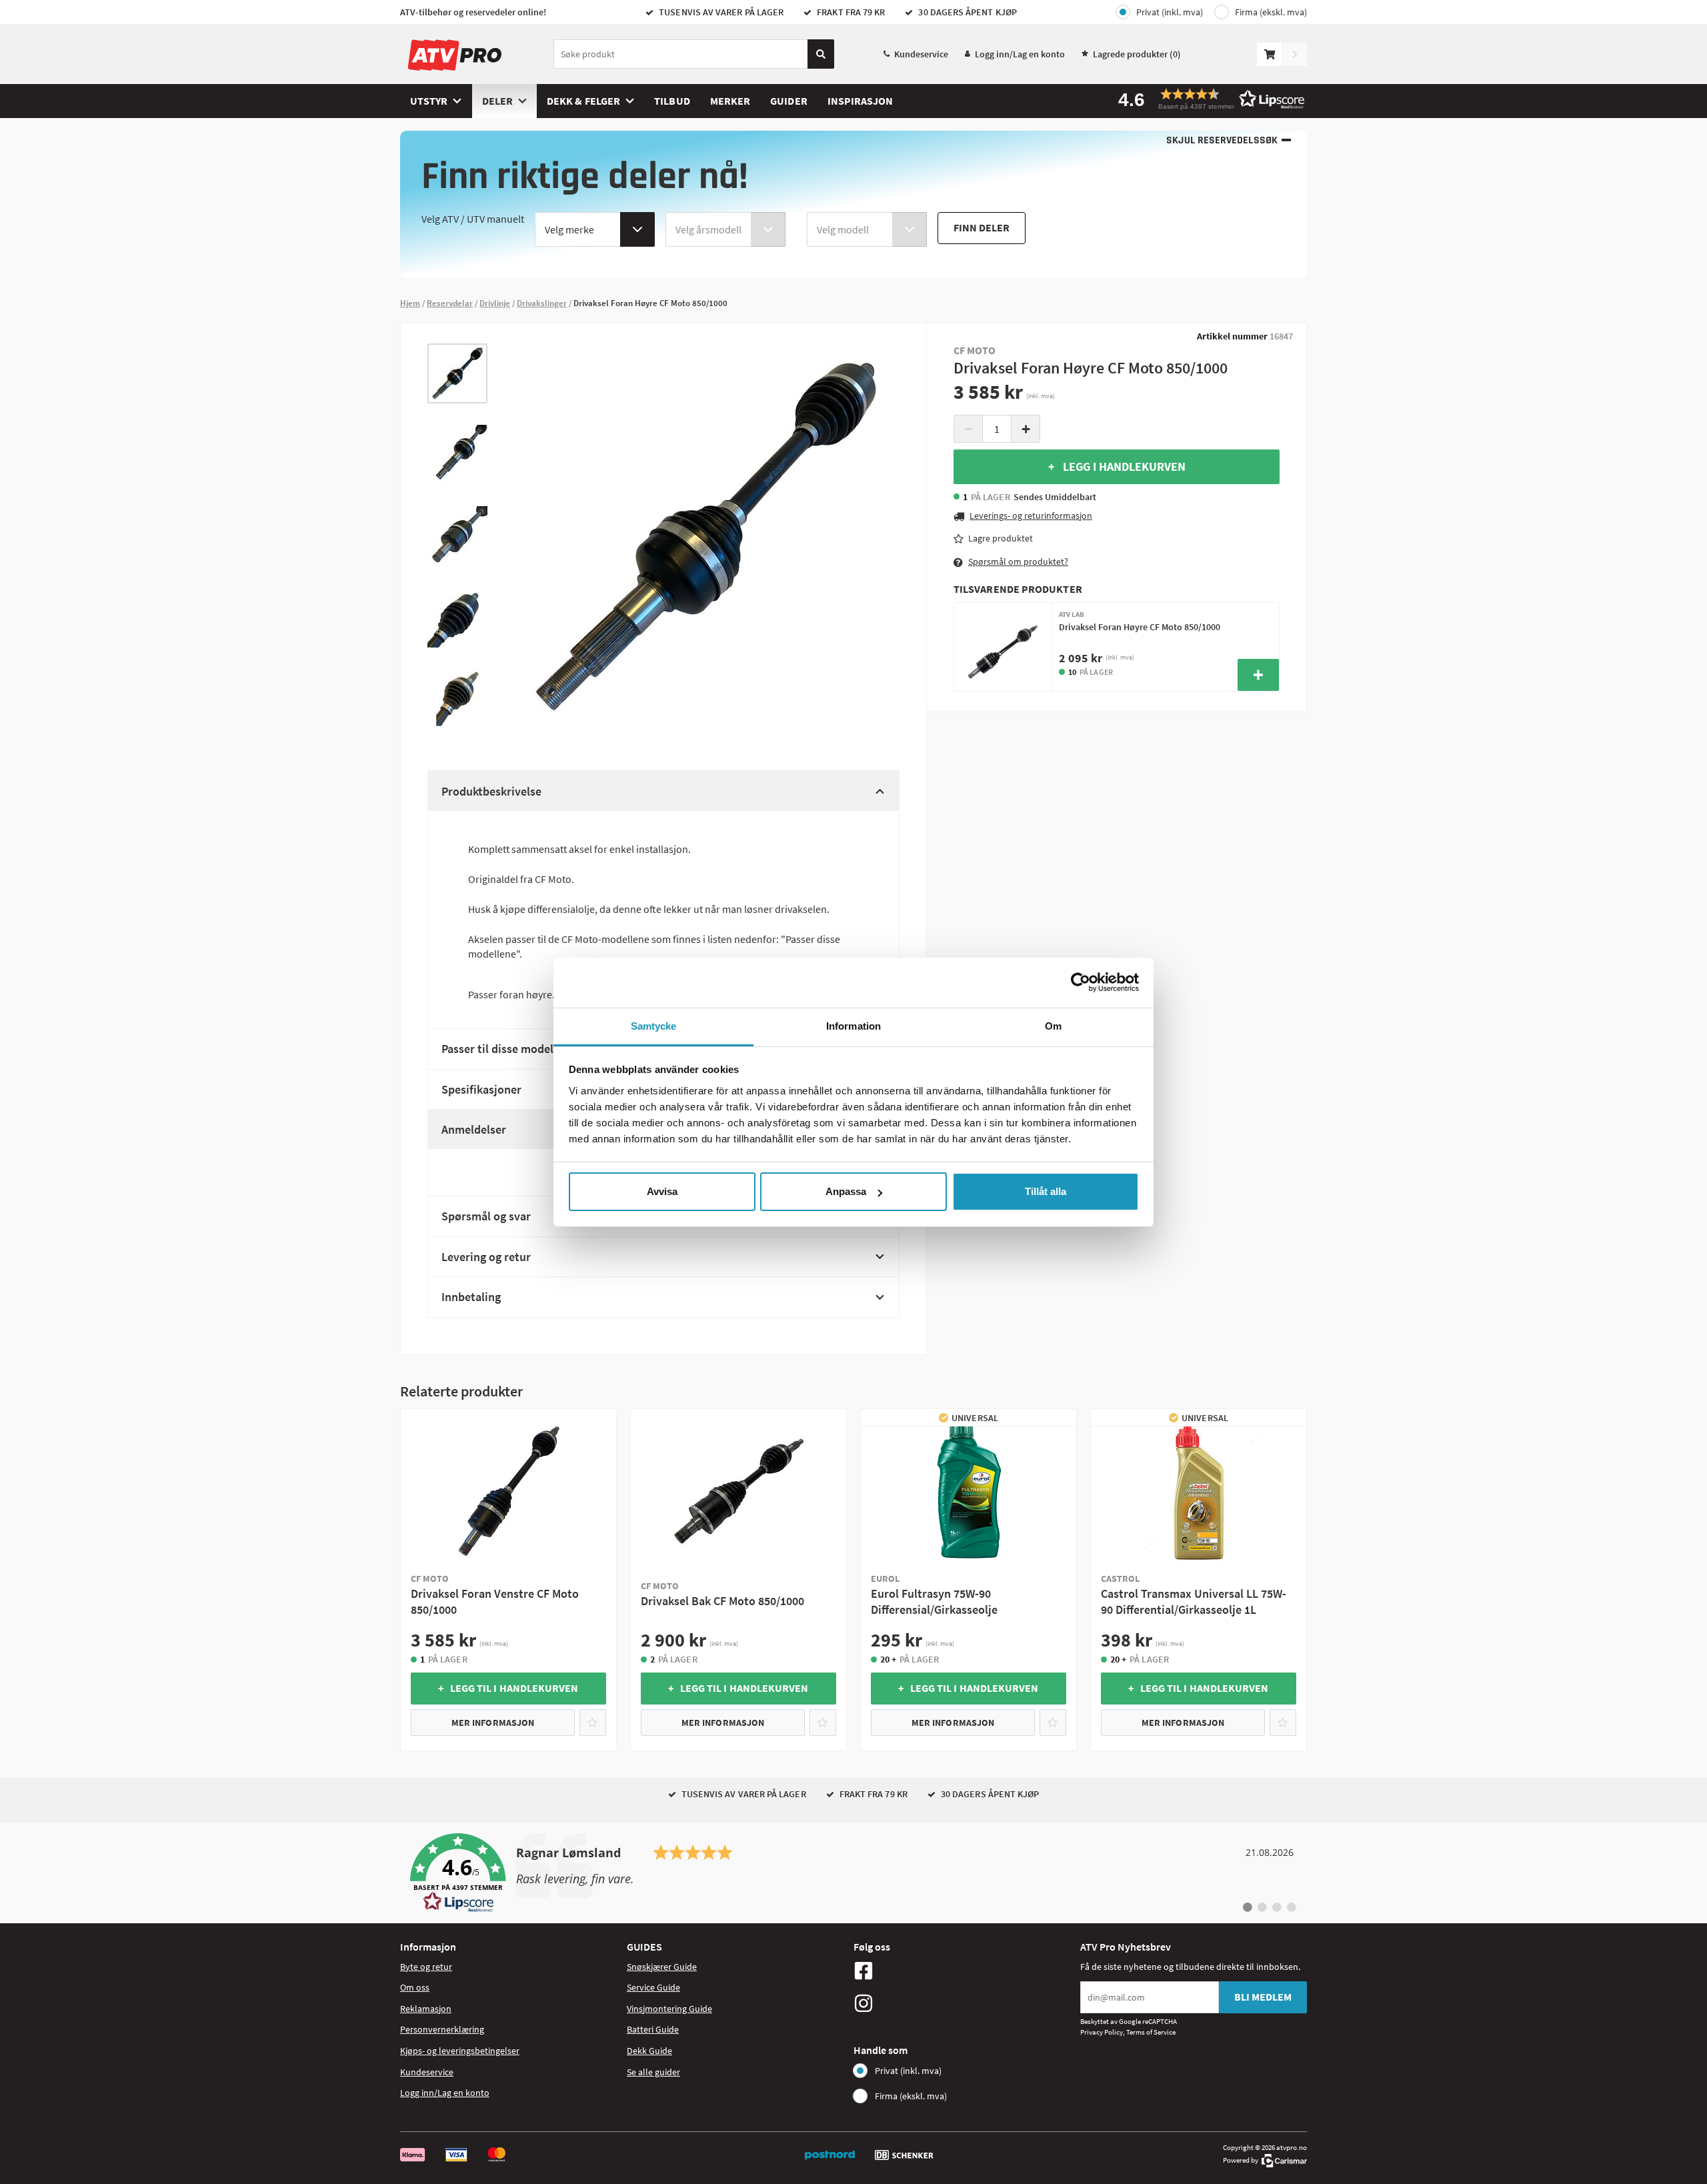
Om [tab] (1053, 1026)
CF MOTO (975, 350)
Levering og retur (486, 1257)
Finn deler (982, 227)
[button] (1207, 99)
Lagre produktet (1001, 538)
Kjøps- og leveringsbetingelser (460, 2051)
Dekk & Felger (583, 101)
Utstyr (429, 101)
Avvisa (662, 1191)
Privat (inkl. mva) (1170, 12)
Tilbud (672, 101)
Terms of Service (1151, 2032)
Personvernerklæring (442, 2029)
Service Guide (653, 1987)
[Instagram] (964, 2003)
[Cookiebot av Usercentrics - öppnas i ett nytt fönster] (1081, 982)
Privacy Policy (1102, 2032)
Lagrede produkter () (1137, 54)
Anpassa (846, 1191)
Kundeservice (921, 54)
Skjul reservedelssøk (1222, 140)
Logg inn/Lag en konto (1020, 54)
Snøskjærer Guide (662, 1967)
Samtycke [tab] (654, 1026)
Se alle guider (653, 2072)
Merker (730, 101)
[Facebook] (964, 1971)
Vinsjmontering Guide (669, 2009)
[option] (457, 373)
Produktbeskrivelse (491, 791)
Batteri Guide (653, 2029)
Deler (497, 101)
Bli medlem (1263, 1997)
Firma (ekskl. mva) (1271, 12)
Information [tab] (853, 1026)
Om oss (415, 1987)
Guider (788, 101)
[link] (853, 1873)
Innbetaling (471, 1297)
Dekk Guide (649, 2051)
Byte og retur (426, 1967)
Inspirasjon (861, 101)
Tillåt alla (1046, 1191)
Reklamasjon (426, 2009)
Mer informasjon (493, 1723)
